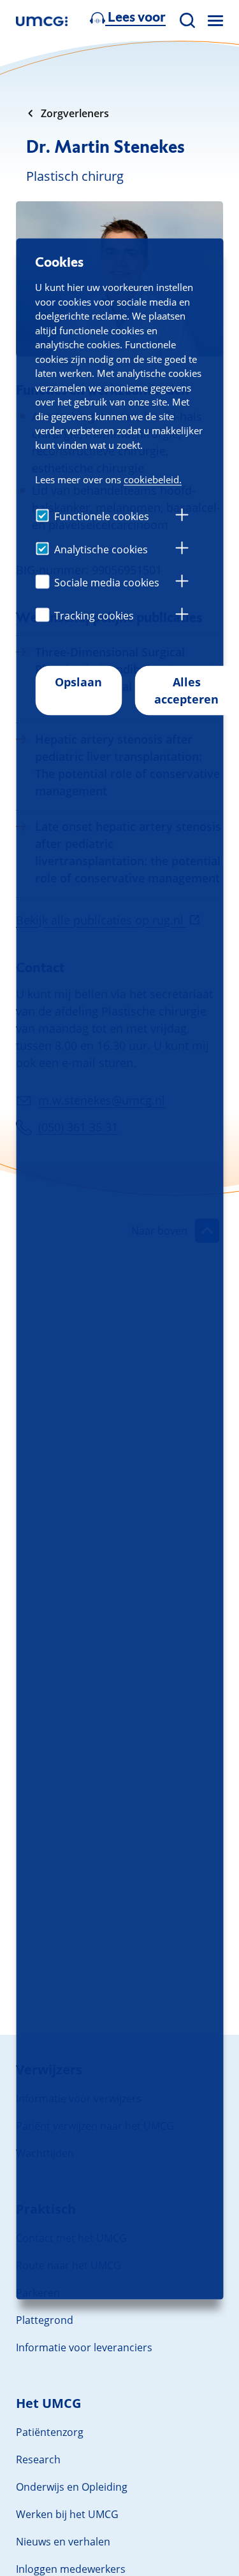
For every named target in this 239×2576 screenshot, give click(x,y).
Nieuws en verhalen (63, 2542)
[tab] (182, 517)
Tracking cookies (94, 616)
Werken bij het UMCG (67, 2514)
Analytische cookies (101, 549)
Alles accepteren (186, 690)
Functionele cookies (102, 516)
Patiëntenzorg (50, 2432)
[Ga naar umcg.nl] (42, 21)
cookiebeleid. (153, 479)
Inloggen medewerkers (71, 2569)
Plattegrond (45, 2320)
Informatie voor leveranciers (84, 2347)
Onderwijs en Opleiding (72, 2487)
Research (38, 2459)
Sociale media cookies (107, 583)
